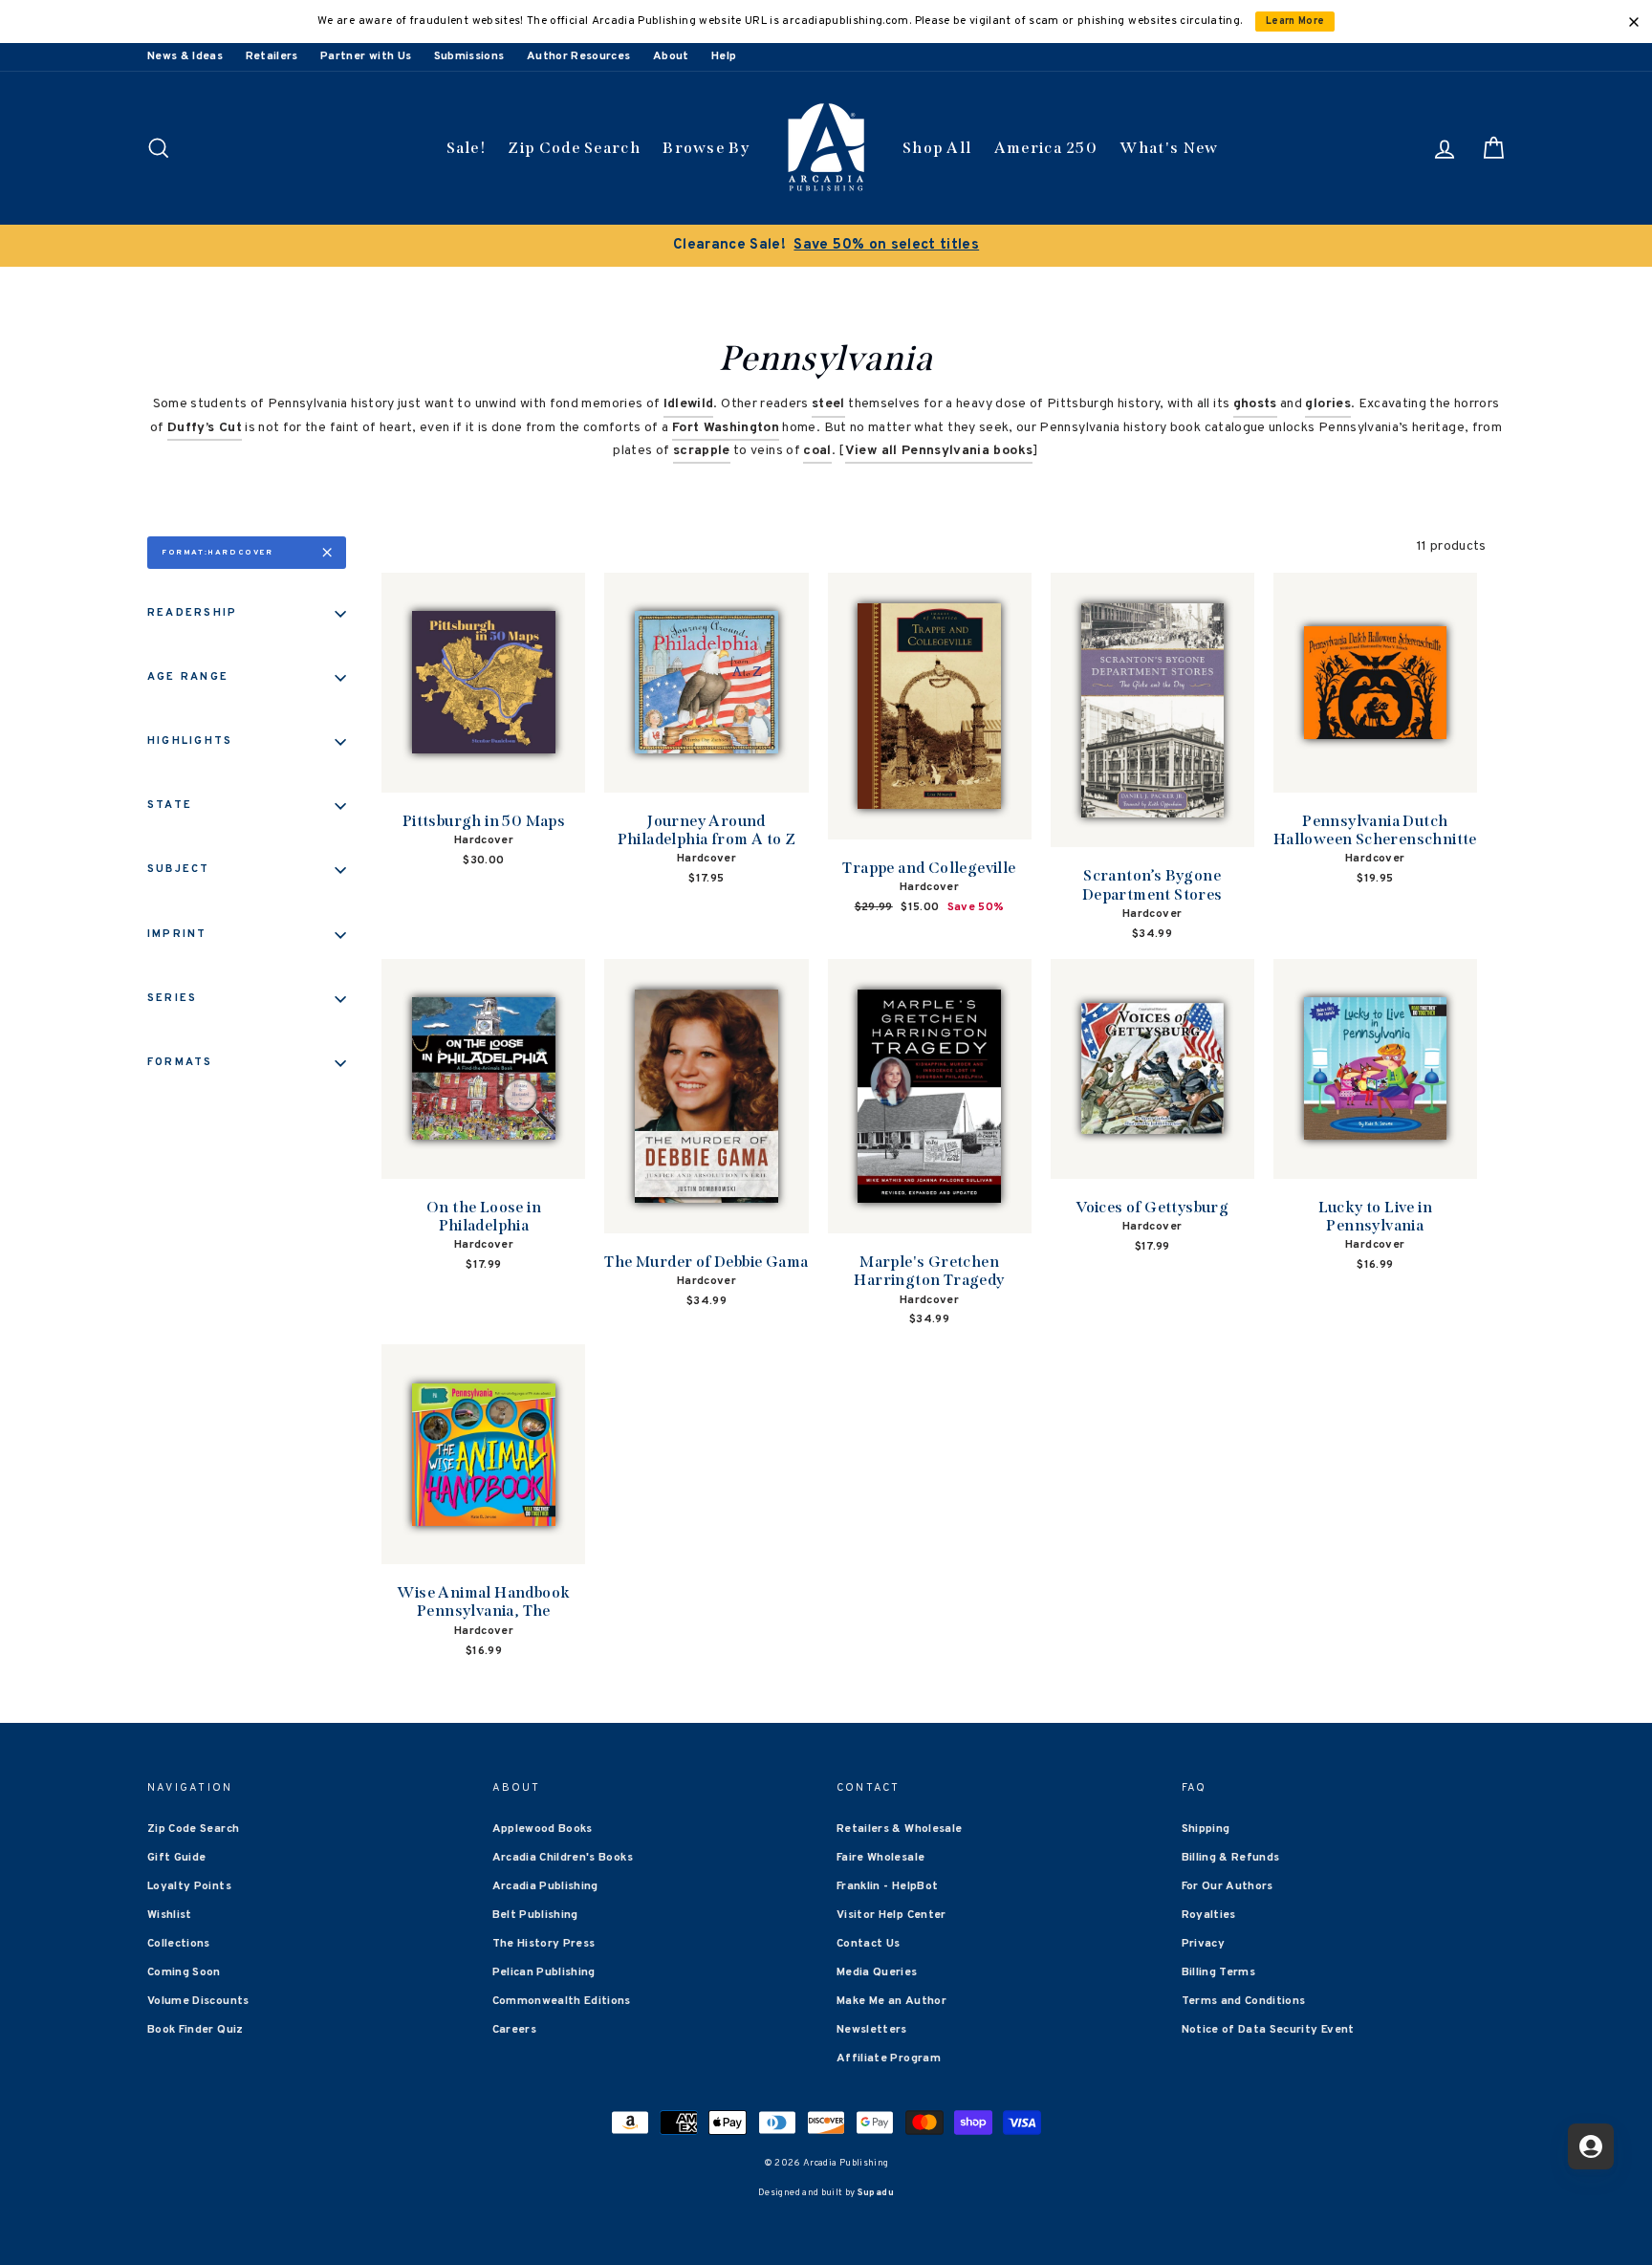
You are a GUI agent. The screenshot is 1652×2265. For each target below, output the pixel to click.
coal (817, 451)
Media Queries (877, 1972)
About (671, 56)
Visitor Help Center (891, 1915)
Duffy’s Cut (205, 428)
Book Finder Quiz (196, 2030)
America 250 (1046, 148)
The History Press (544, 1944)
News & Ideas (185, 56)
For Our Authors (1228, 1886)
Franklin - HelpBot (887, 1886)
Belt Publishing (535, 1915)
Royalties (1209, 1915)
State (170, 805)
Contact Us (869, 1944)
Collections (179, 1944)
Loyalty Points (189, 1886)
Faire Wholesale (880, 1858)
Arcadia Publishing (545, 1886)
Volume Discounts (198, 2001)
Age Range (188, 677)
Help (724, 56)
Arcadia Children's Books (563, 1858)
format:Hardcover (217, 553)
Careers (514, 2030)
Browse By (706, 148)
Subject (179, 869)
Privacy (1203, 1944)
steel (828, 404)
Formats (180, 1062)
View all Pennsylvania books (939, 451)
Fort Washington (726, 428)
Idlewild (689, 404)
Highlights (190, 741)
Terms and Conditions (1244, 2001)
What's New (1169, 148)
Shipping (1206, 1829)
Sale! (467, 148)
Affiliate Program (889, 2058)
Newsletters (872, 2030)
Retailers (272, 56)
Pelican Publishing (544, 1972)
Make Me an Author (891, 2001)
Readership (192, 613)
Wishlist (170, 1915)
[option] (826, 246)
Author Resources (579, 56)
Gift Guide (177, 1858)
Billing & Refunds (1231, 1858)
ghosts (1255, 404)
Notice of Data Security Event (1268, 2030)
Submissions (469, 56)
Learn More (1295, 22)
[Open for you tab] (1591, 2146)
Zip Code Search (574, 148)
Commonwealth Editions (562, 2001)
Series (172, 998)
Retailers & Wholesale (899, 1829)
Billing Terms (1219, 1972)
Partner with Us (366, 56)
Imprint (177, 934)
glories (1327, 404)
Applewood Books (543, 1829)
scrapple (702, 451)
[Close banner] (1634, 22)
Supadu (876, 2193)
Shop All (937, 148)
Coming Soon (184, 1972)
